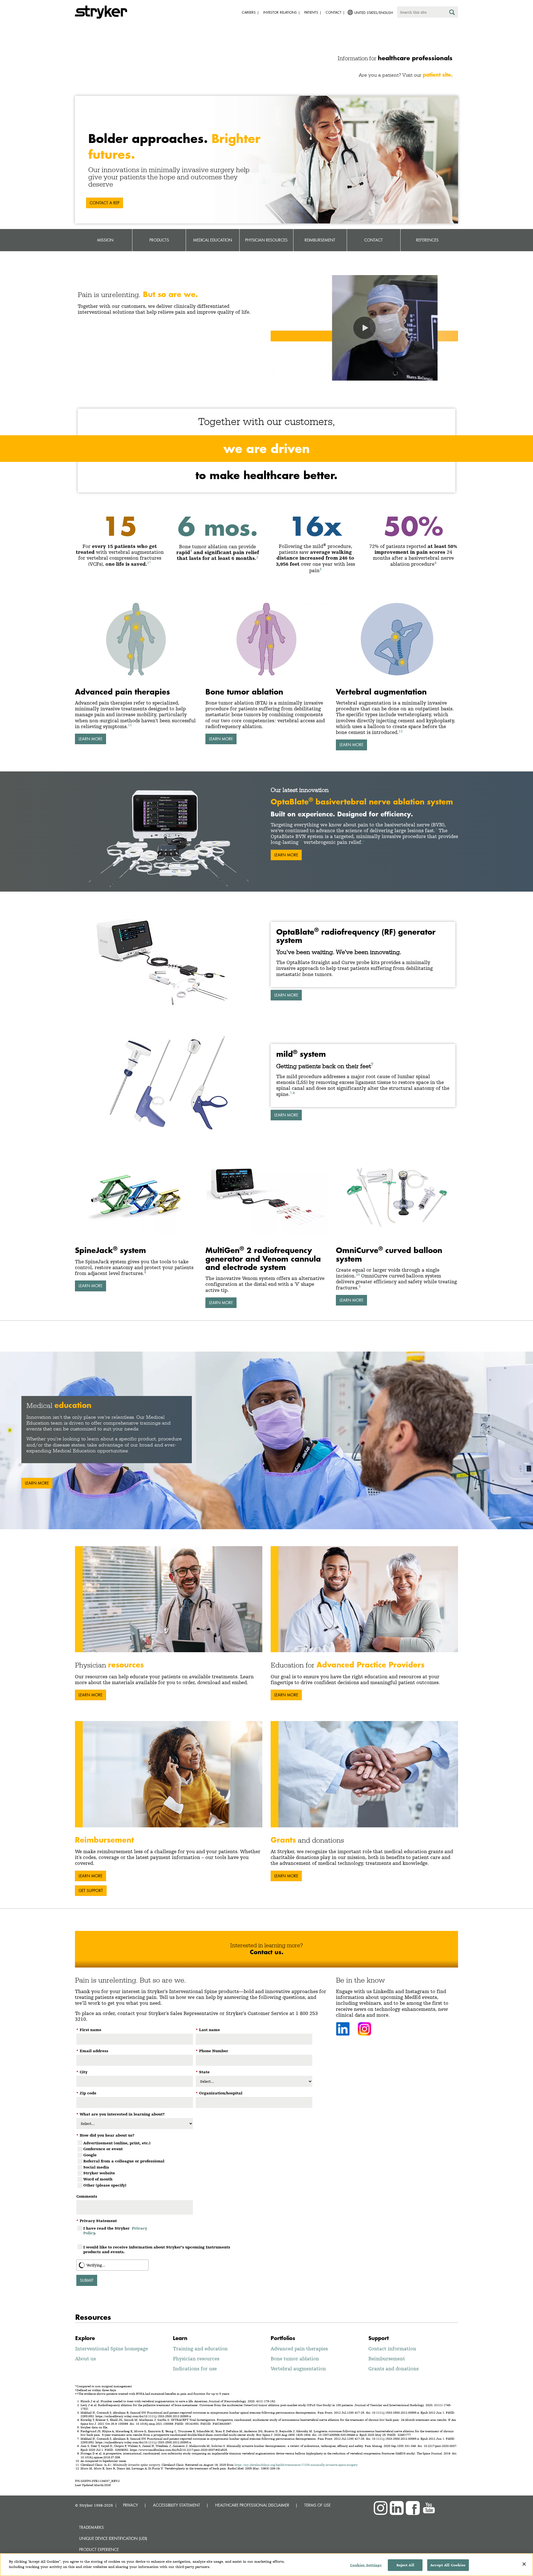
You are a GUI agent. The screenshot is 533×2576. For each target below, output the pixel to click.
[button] (364, 328)
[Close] (524, 2564)
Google (90, 2155)
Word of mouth (98, 2179)
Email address (92, 2051)
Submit (87, 2280)
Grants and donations (394, 2369)
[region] (266, 2565)
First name (89, 2030)
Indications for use (195, 2369)
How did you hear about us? (105, 2135)
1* (149, 563)
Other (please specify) (105, 2185)
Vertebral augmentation (298, 2369)
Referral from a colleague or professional (124, 2161)
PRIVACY (130, 2505)
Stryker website (99, 2173)
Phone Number (212, 2051)
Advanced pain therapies (299, 2349)
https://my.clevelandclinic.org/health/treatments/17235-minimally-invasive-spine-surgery (296, 2465)
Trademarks (91, 2527)
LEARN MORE (90, 739)
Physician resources (196, 2359)
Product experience (99, 2549)
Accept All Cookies (448, 2565)
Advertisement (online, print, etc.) (117, 2143)
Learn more (286, 995)
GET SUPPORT (91, 1891)
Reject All (405, 2565)
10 (358, 1275)
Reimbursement (387, 2359)
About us (86, 2359)
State (203, 2072)
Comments (87, 2196)
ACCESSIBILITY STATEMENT (177, 2505)
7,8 (292, 1093)
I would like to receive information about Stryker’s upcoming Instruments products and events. (157, 2249)
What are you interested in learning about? (120, 2114)
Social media (96, 2167)
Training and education (200, 2349)
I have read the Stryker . (115, 2231)
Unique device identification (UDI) (113, 2538)
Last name (208, 2030)
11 (130, 725)
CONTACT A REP (105, 203)
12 (401, 731)
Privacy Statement (97, 2221)
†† (300, 841)
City (82, 2072)
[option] (266, 1440)
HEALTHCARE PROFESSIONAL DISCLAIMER (252, 2505)
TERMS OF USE (317, 2505)
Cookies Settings (366, 2565)
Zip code (86, 2093)
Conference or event (103, 2149)
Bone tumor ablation (295, 2359)
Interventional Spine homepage (112, 2349)
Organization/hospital (219, 2093)
